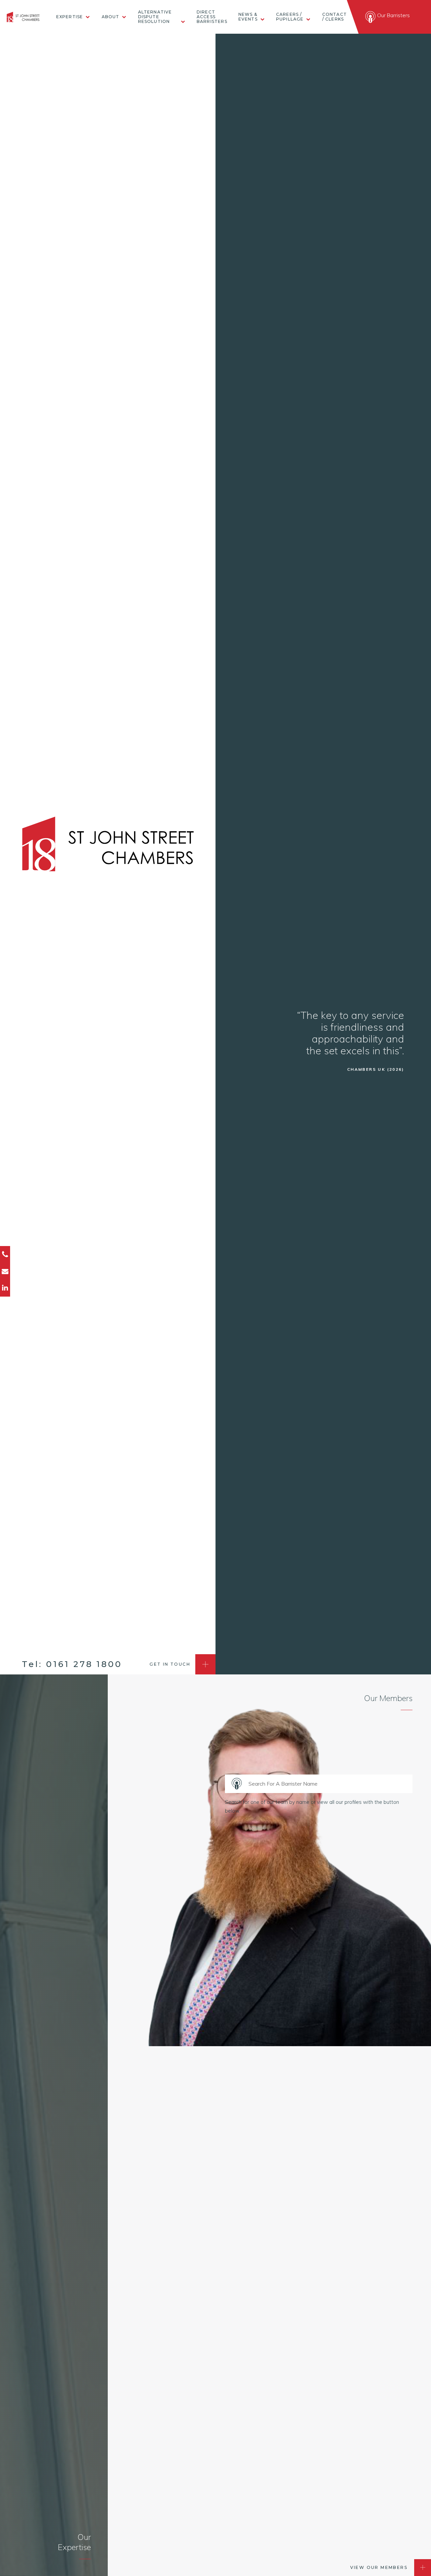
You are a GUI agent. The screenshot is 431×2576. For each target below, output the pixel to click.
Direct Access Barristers (212, 17)
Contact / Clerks (335, 17)
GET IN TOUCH (170, 1664)
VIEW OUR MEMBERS (379, 2567)
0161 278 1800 (84, 1664)
